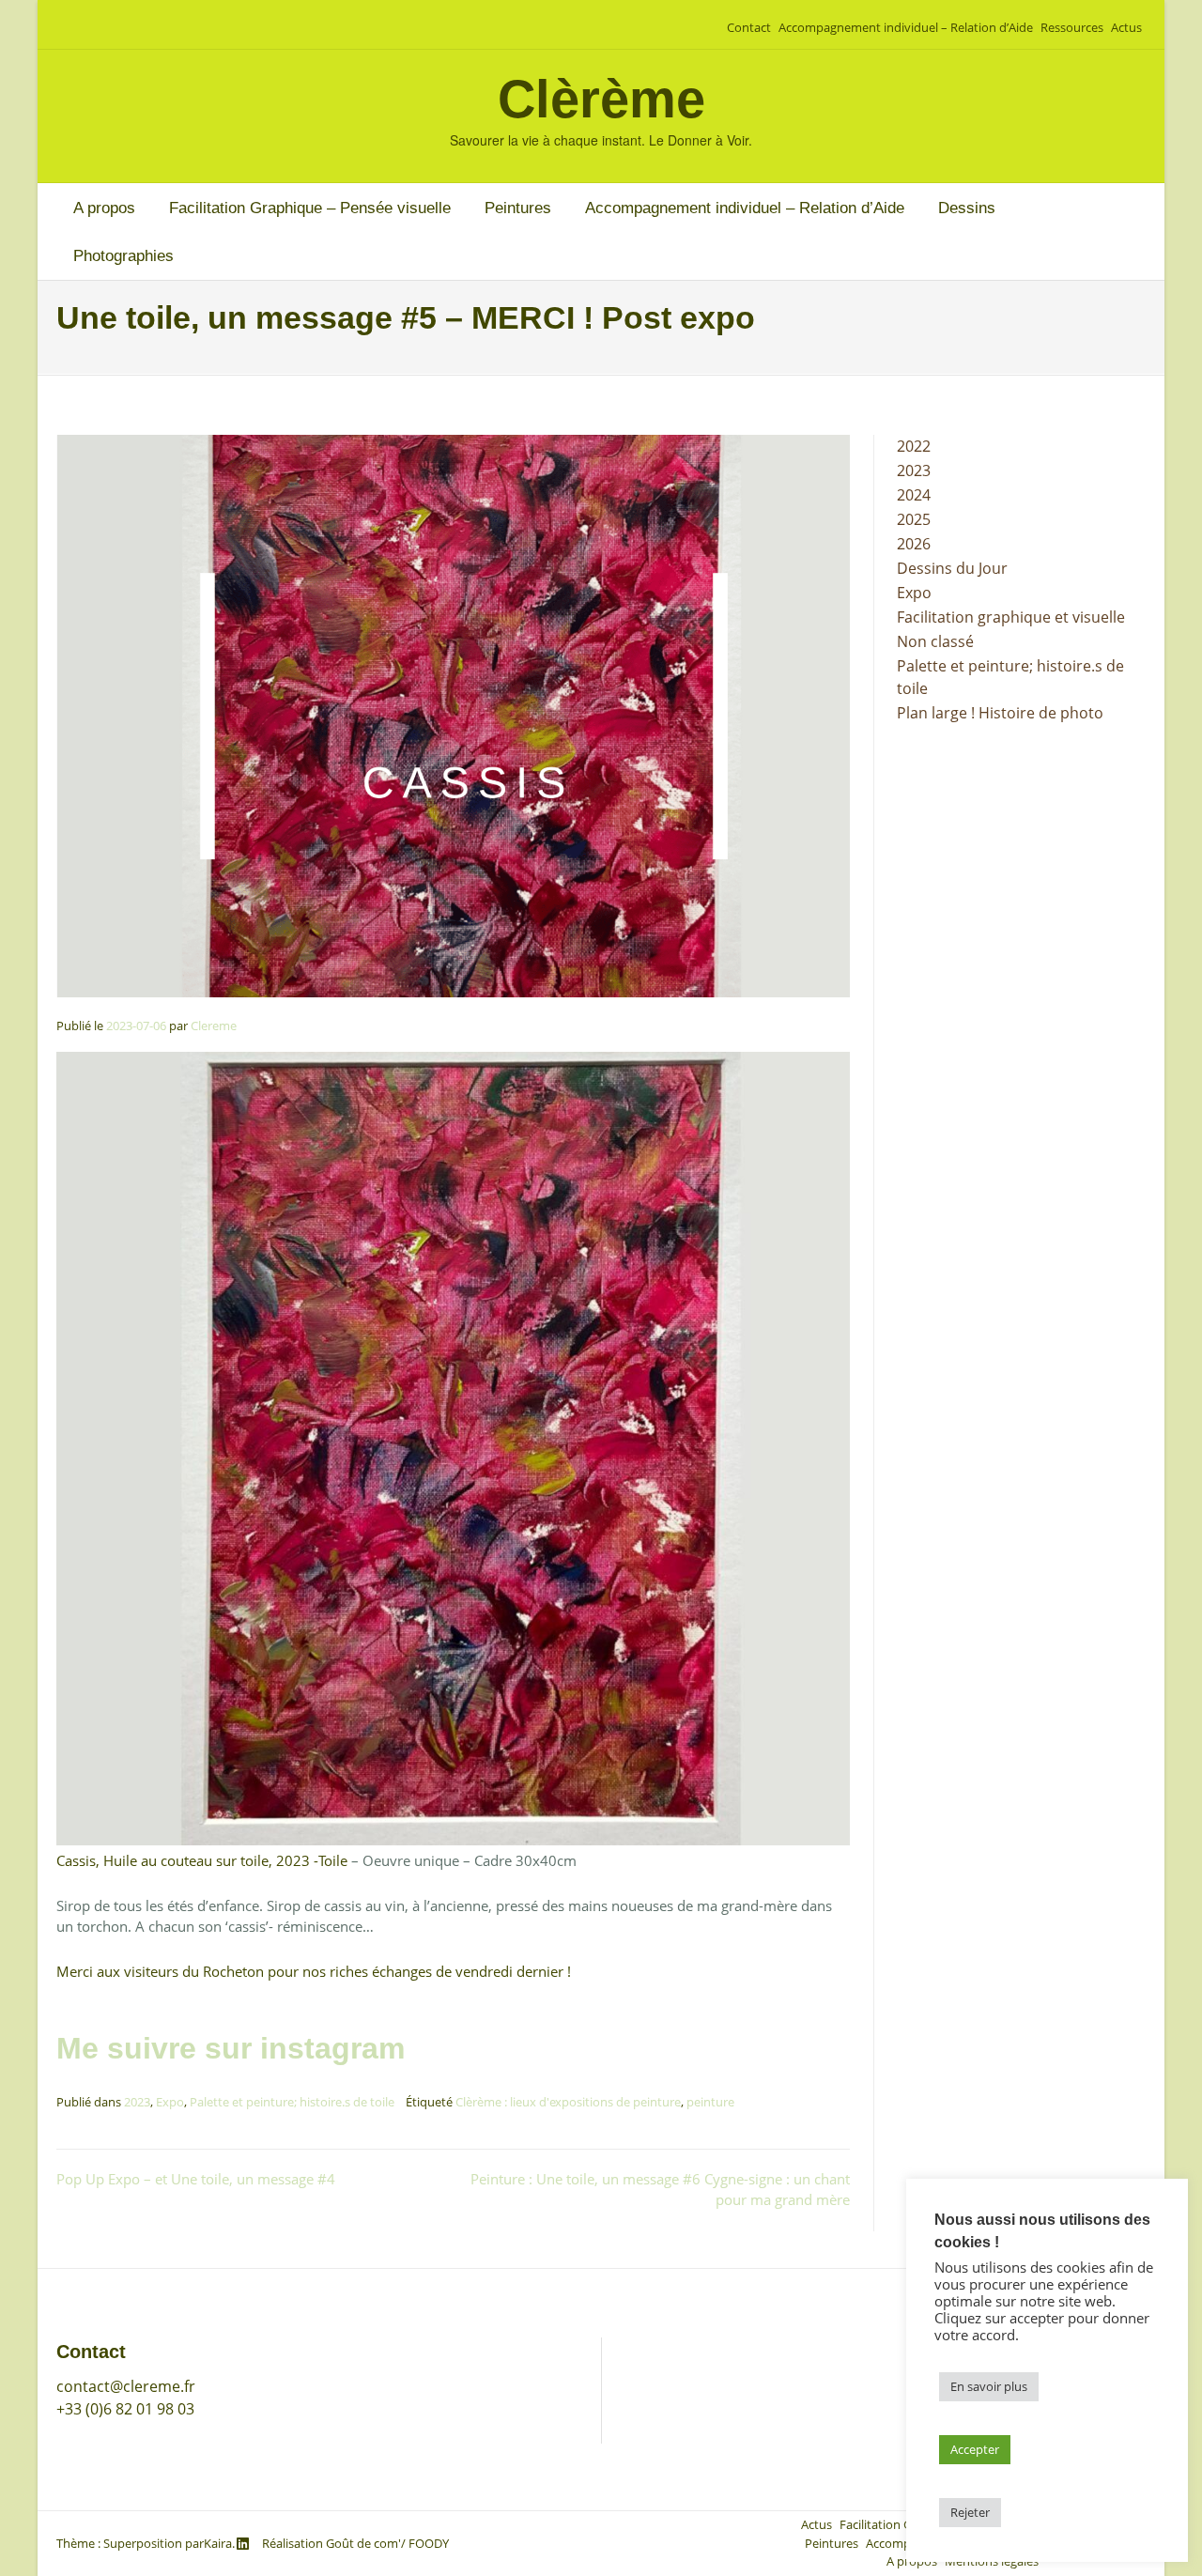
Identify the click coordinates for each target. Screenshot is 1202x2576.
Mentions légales (679, 2454)
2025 (914, 519)
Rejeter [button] (970, 2512)
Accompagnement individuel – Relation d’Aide (906, 27)
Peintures (518, 208)
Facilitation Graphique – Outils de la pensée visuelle (801, 2349)
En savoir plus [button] (989, 2386)
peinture (710, 2102)
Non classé (935, 641)
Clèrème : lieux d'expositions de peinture (568, 2102)
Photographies (123, 256)
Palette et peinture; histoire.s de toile (292, 2102)
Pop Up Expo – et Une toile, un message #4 (196, 2179)
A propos (104, 208)
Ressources (1072, 27)
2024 (914, 495)
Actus (1126, 27)
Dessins (967, 208)
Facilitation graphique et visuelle (1011, 617)
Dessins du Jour (952, 568)
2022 (914, 446)
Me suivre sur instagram (231, 2048)
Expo (170, 2102)
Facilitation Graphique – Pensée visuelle (310, 208)
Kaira (218, 2543)
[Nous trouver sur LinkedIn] (243, 2544)
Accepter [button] (975, 2449)
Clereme (214, 1026)
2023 (137, 2102)
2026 (914, 544)
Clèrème (601, 99)
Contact (749, 27)
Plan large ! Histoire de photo (1000, 713)
